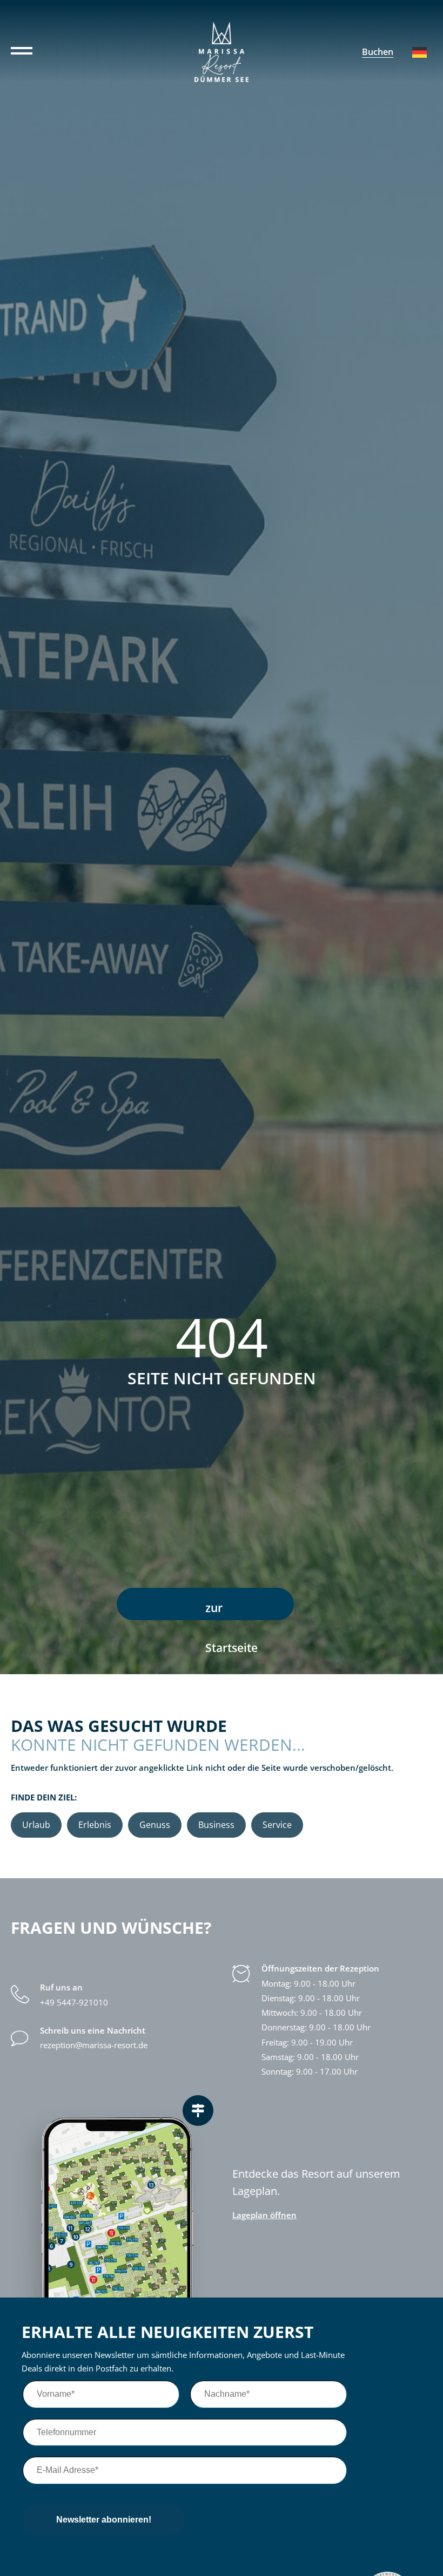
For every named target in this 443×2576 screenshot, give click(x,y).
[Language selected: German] (419, 52)
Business (216, 1825)
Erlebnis (95, 1825)
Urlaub (36, 1825)
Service (277, 1825)
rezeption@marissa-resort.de (94, 2045)
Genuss (155, 1825)
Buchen (378, 52)
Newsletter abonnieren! (104, 2520)
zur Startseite (231, 1610)
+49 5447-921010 (74, 2003)
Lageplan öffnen (264, 2215)
